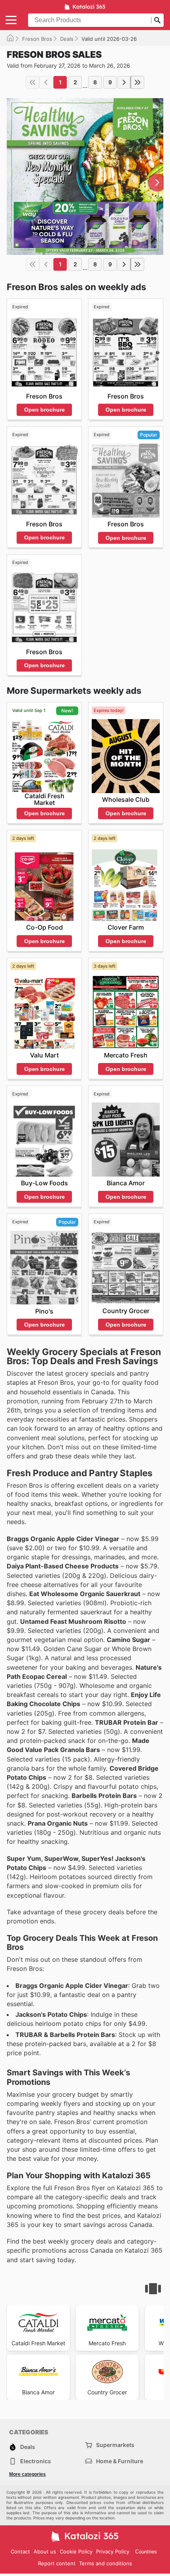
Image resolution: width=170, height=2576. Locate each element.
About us (45, 2551)
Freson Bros (37, 39)
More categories (27, 2474)
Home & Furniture (120, 2461)
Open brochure (44, 410)
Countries (146, 2552)
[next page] (124, 82)
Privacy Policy (113, 2551)
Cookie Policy (76, 2551)
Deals (67, 39)
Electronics (36, 2461)
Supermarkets (115, 2445)
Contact (20, 2551)
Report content (57, 2563)
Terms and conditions (106, 2563)
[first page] (32, 82)
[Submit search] (157, 20)
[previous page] (46, 82)
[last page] (138, 82)
